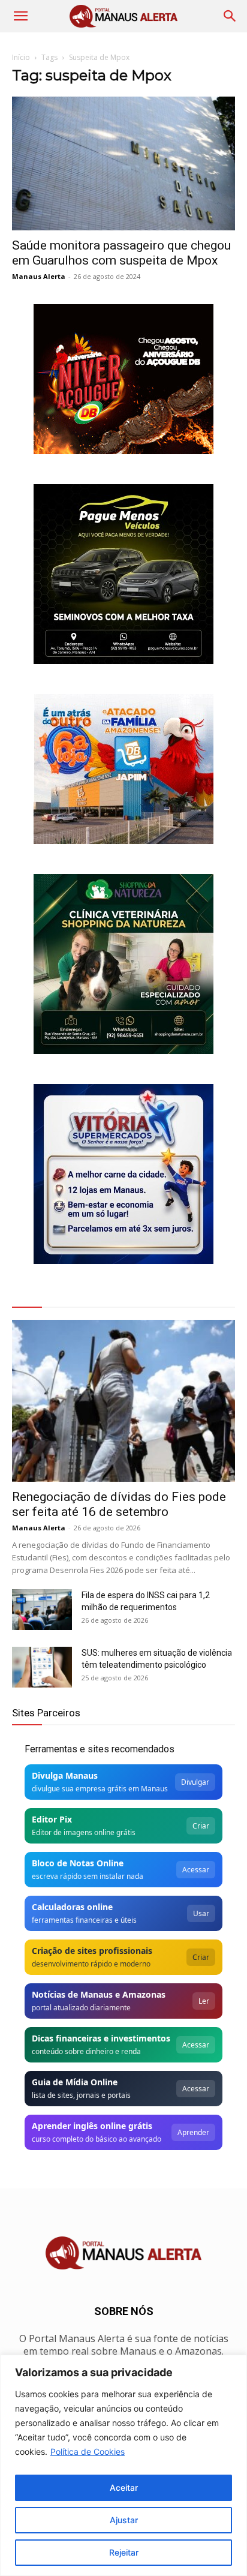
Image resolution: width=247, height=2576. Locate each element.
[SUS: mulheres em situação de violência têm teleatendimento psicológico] (42, 1667)
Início (21, 57)
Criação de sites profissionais (92, 1951)
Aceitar (124, 2488)
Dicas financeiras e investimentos (101, 2038)
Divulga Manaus (65, 1775)
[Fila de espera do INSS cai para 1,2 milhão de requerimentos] (42, 1610)
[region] (123, 2465)
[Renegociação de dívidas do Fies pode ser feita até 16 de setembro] (123, 1401)
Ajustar (124, 2520)
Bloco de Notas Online (78, 1863)
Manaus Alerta (39, 276)
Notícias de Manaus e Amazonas (99, 1994)
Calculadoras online (72, 1907)
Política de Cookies (88, 2452)
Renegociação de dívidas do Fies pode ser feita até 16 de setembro (119, 1504)
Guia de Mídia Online (75, 2082)
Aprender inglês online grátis (92, 2126)
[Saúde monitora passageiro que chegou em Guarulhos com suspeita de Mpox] (123, 163)
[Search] (230, 16)
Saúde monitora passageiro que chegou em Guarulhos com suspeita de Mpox (121, 253)
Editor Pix (52, 1819)
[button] (20, 16)
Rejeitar (124, 2552)
